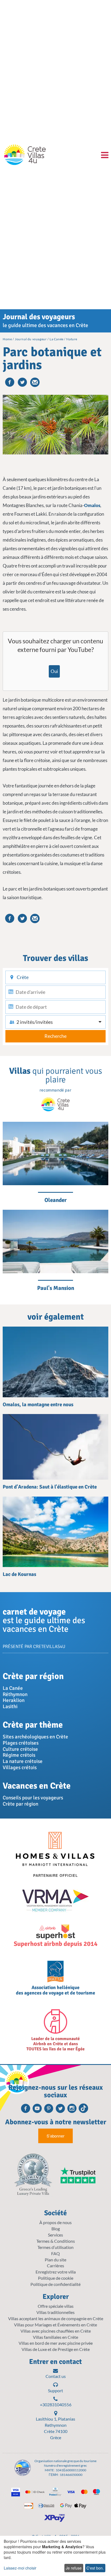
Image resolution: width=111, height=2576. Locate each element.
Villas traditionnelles (55, 2312)
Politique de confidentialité (55, 2284)
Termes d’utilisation (55, 2247)
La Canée (13, 1688)
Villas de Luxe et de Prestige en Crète (56, 2349)
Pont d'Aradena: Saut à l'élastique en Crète (50, 1487)
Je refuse (74, 2568)
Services (55, 2235)
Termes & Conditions (56, 2241)
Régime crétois (19, 1755)
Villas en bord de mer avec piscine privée (56, 2343)
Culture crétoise (20, 1749)
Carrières (55, 2266)
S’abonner (55, 2136)
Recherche (55, 1036)
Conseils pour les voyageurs (33, 1798)
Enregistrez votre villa (56, 2272)
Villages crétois (20, 1768)
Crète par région (20, 1804)
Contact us (56, 2376)
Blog (56, 2229)
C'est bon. (95, 2568)
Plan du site (55, 2260)
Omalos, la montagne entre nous (38, 1405)
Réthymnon (15, 1694)
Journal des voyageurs (39, 317)
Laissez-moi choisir (20, 2568)
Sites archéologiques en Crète (35, 1737)
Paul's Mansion (56, 1288)
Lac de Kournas (19, 1574)
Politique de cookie (56, 2278)
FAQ (55, 2253)
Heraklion (14, 1700)
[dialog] (55, 2556)
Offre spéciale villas (56, 2306)
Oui (54, 671)
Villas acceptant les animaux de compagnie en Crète (56, 2318)
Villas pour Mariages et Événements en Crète (55, 2325)
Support (55, 2390)
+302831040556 (56, 2405)
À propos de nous (55, 2222)
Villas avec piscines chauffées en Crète (56, 2331)
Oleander (55, 1200)
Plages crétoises (21, 1743)
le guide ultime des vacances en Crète (45, 325)
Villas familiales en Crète (55, 2337)
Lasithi (10, 1707)
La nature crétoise (23, 1761)
